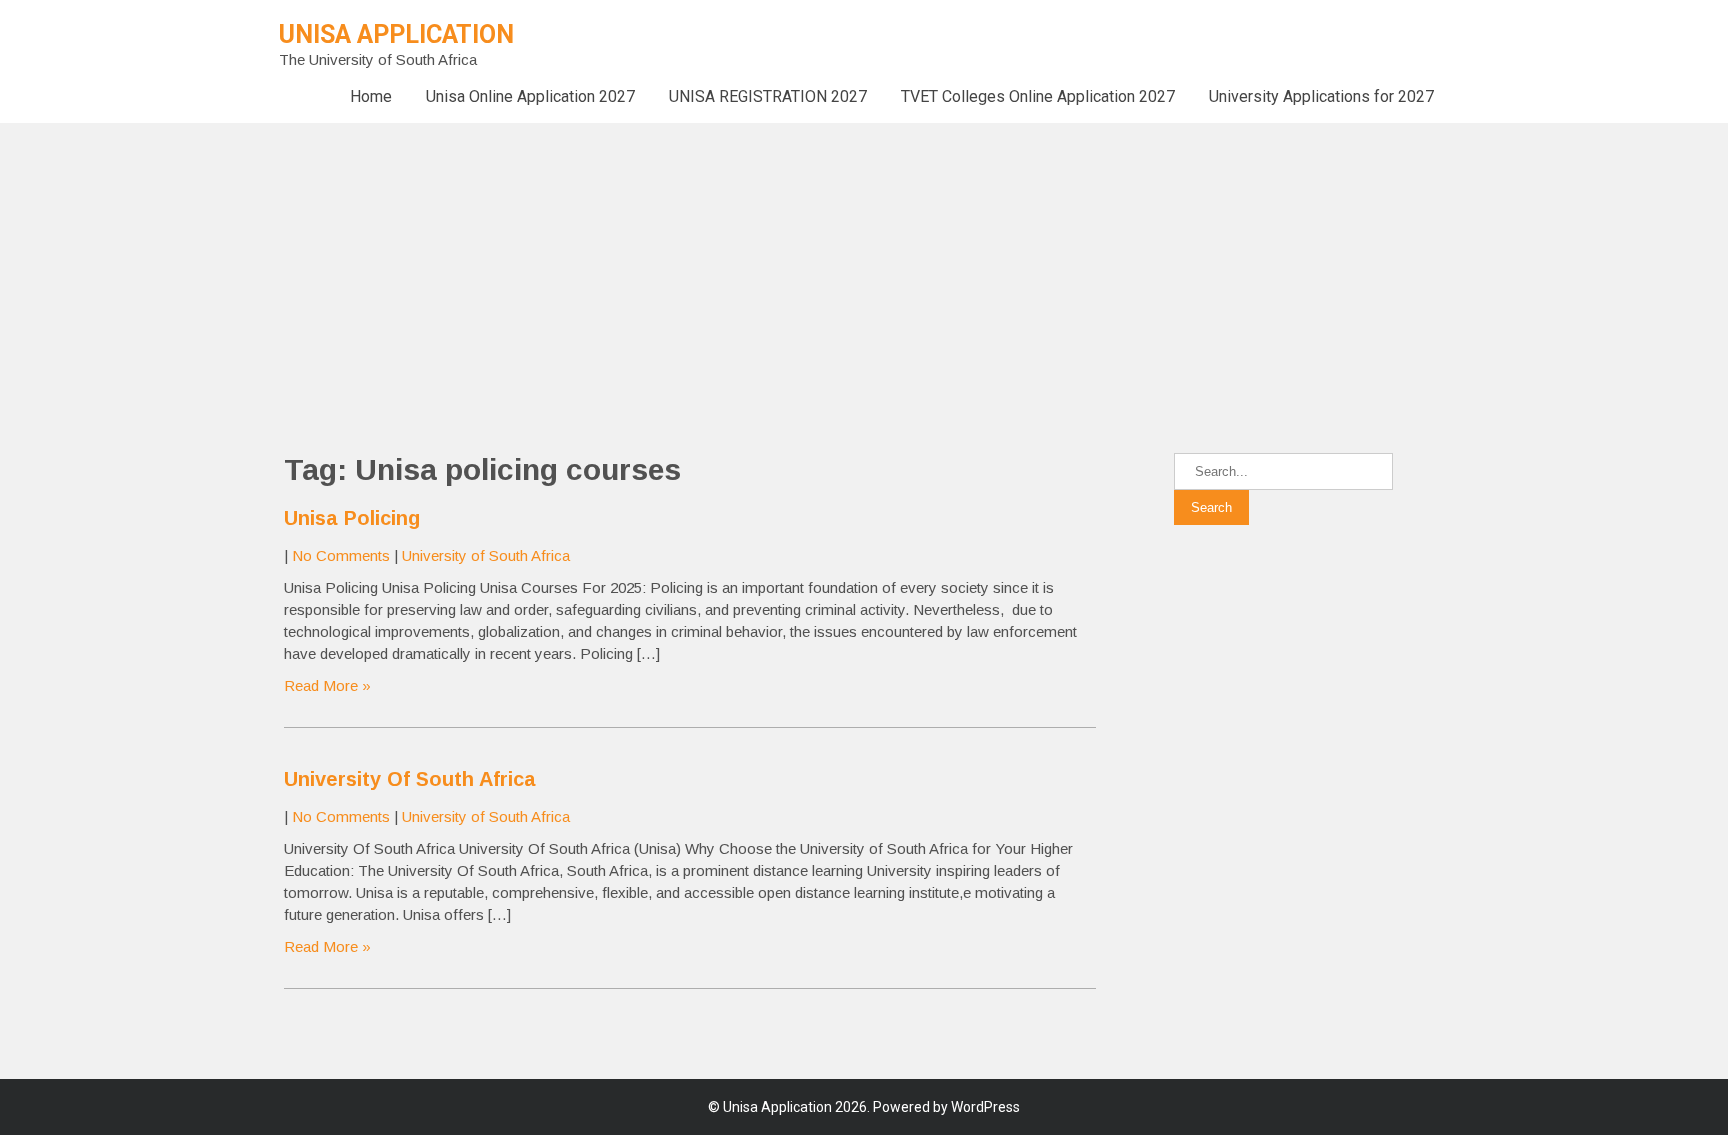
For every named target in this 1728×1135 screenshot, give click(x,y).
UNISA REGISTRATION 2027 (768, 96)
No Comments (341, 555)
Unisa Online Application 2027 (530, 96)
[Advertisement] (600, 263)
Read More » (327, 685)
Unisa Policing (352, 518)
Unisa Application (396, 34)
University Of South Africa (410, 779)
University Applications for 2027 (1321, 96)
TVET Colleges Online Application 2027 (1038, 96)
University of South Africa (486, 555)
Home (371, 96)
